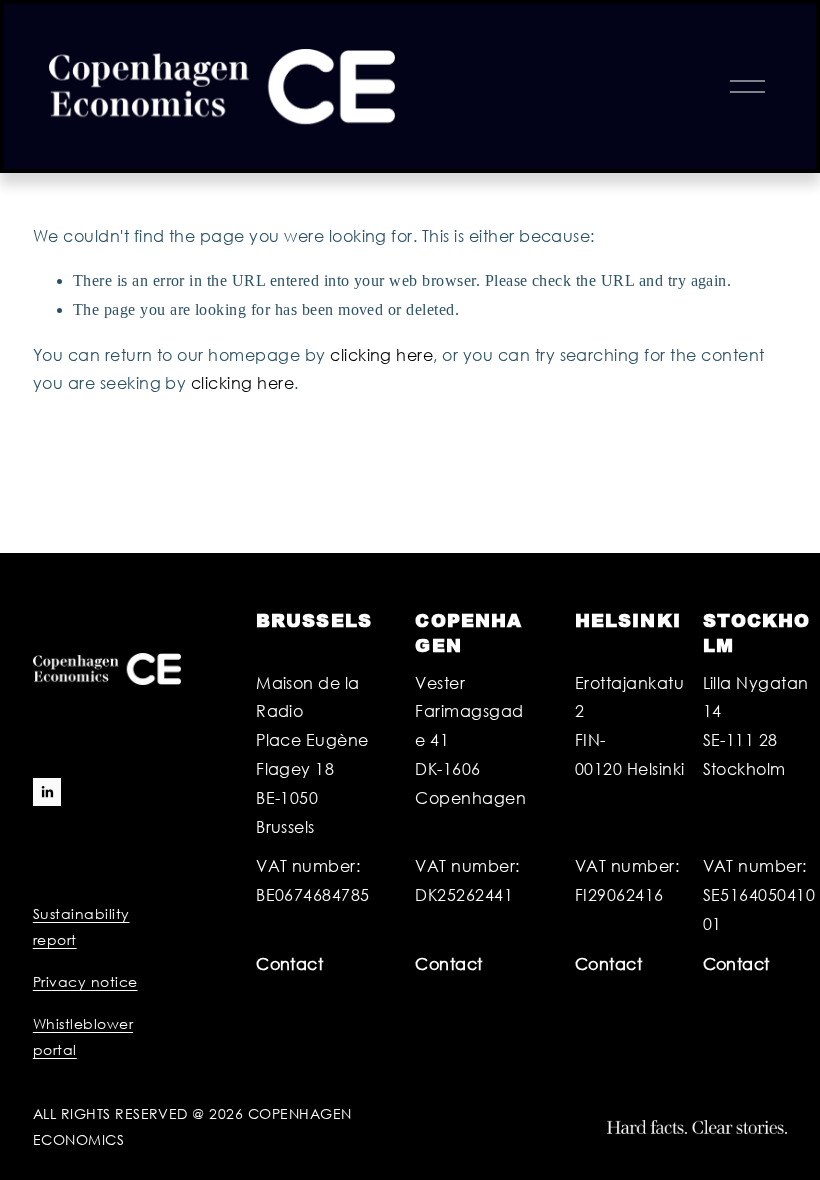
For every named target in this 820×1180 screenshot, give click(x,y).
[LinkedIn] (47, 792)
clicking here (381, 354)
